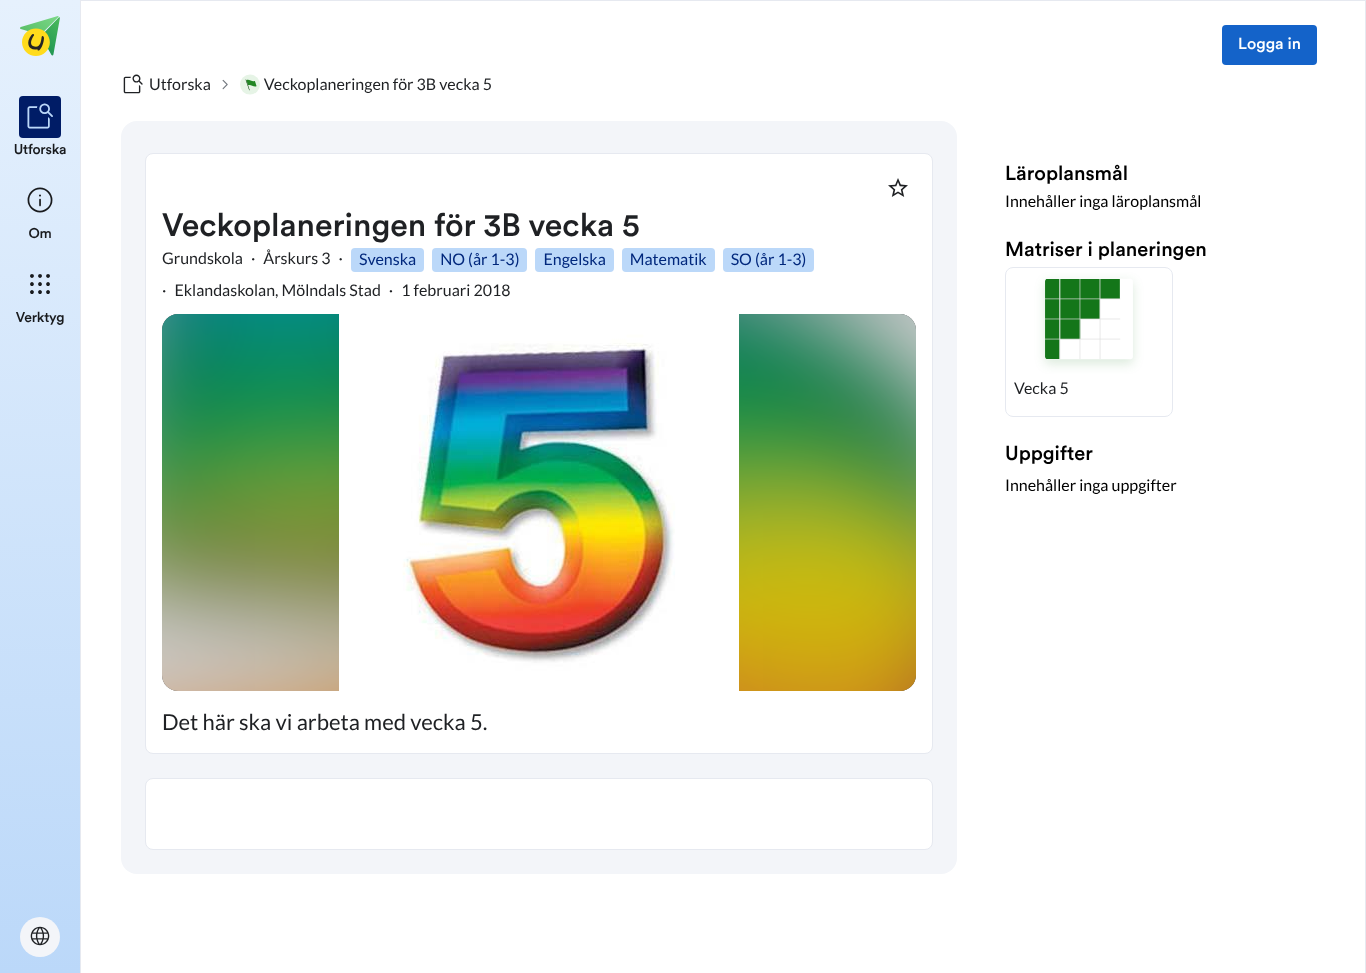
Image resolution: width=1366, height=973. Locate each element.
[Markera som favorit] (898, 188)
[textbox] (539, 814)
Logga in (1269, 45)
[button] (1089, 342)
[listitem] (40, 128)
